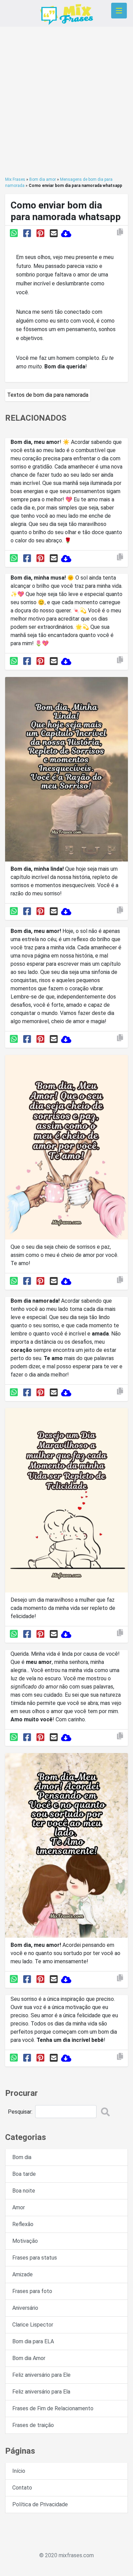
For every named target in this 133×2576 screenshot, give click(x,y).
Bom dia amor (43, 179)
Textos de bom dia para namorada (48, 395)
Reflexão (23, 2224)
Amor (19, 2207)
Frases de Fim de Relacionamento (53, 2408)
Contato (22, 2488)
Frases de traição (33, 2425)
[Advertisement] (66, 101)
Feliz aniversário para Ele (41, 2375)
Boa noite (24, 2191)
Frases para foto (32, 2291)
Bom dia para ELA (33, 2341)
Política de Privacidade (40, 2504)
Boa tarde (24, 2174)
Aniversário (25, 2308)
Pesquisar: (20, 2112)
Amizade (23, 2274)
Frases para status (35, 2258)
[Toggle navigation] (119, 11)
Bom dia (22, 2157)
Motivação (25, 2241)
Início (19, 2471)
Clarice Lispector (33, 2325)
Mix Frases (15, 179)
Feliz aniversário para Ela (41, 2392)
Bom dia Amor (29, 2358)
